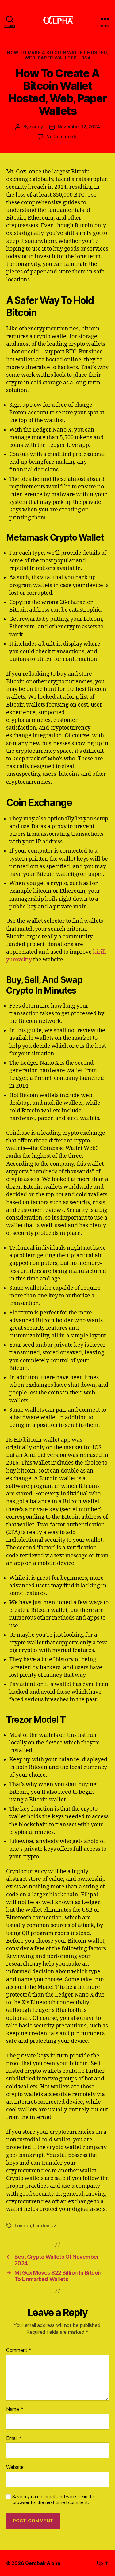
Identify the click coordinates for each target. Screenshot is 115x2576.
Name (15, 2409)
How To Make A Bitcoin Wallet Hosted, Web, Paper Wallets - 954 (57, 55)
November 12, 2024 (79, 127)
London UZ (45, 2225)
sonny (37, 127)
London (23, 2225)
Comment (19, 2350)
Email (14, 2438)
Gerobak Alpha (43, 2563)
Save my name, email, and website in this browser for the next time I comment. (54, 2500)
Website (15, 2467)
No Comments (62, 136)
